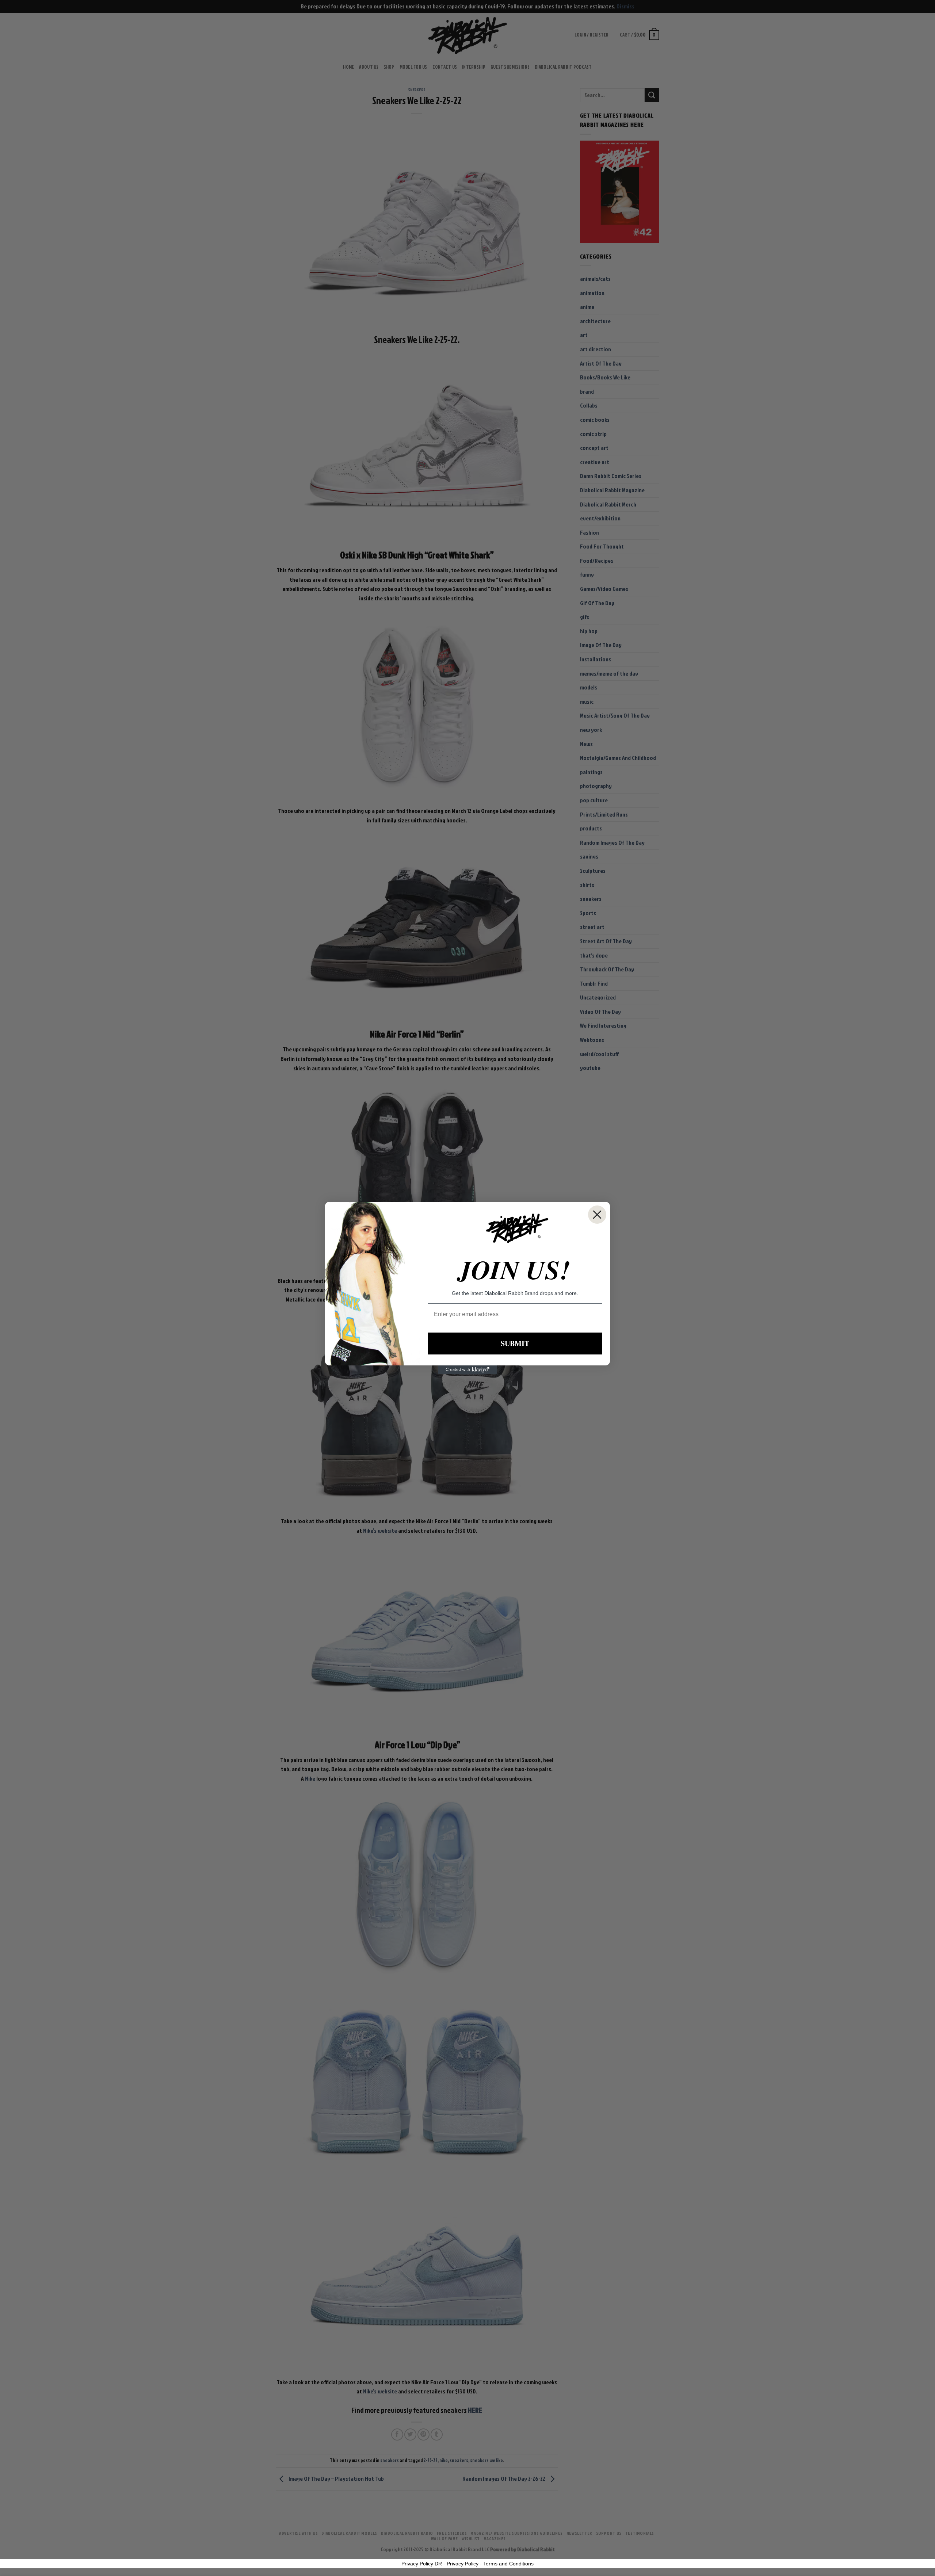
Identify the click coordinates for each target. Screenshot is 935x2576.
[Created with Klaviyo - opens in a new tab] (467, 1370)
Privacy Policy (463, 2564)
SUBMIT (515, 1343)
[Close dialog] (597, 1215)
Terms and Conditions (508, 2564)
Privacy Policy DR (422, 2564)
